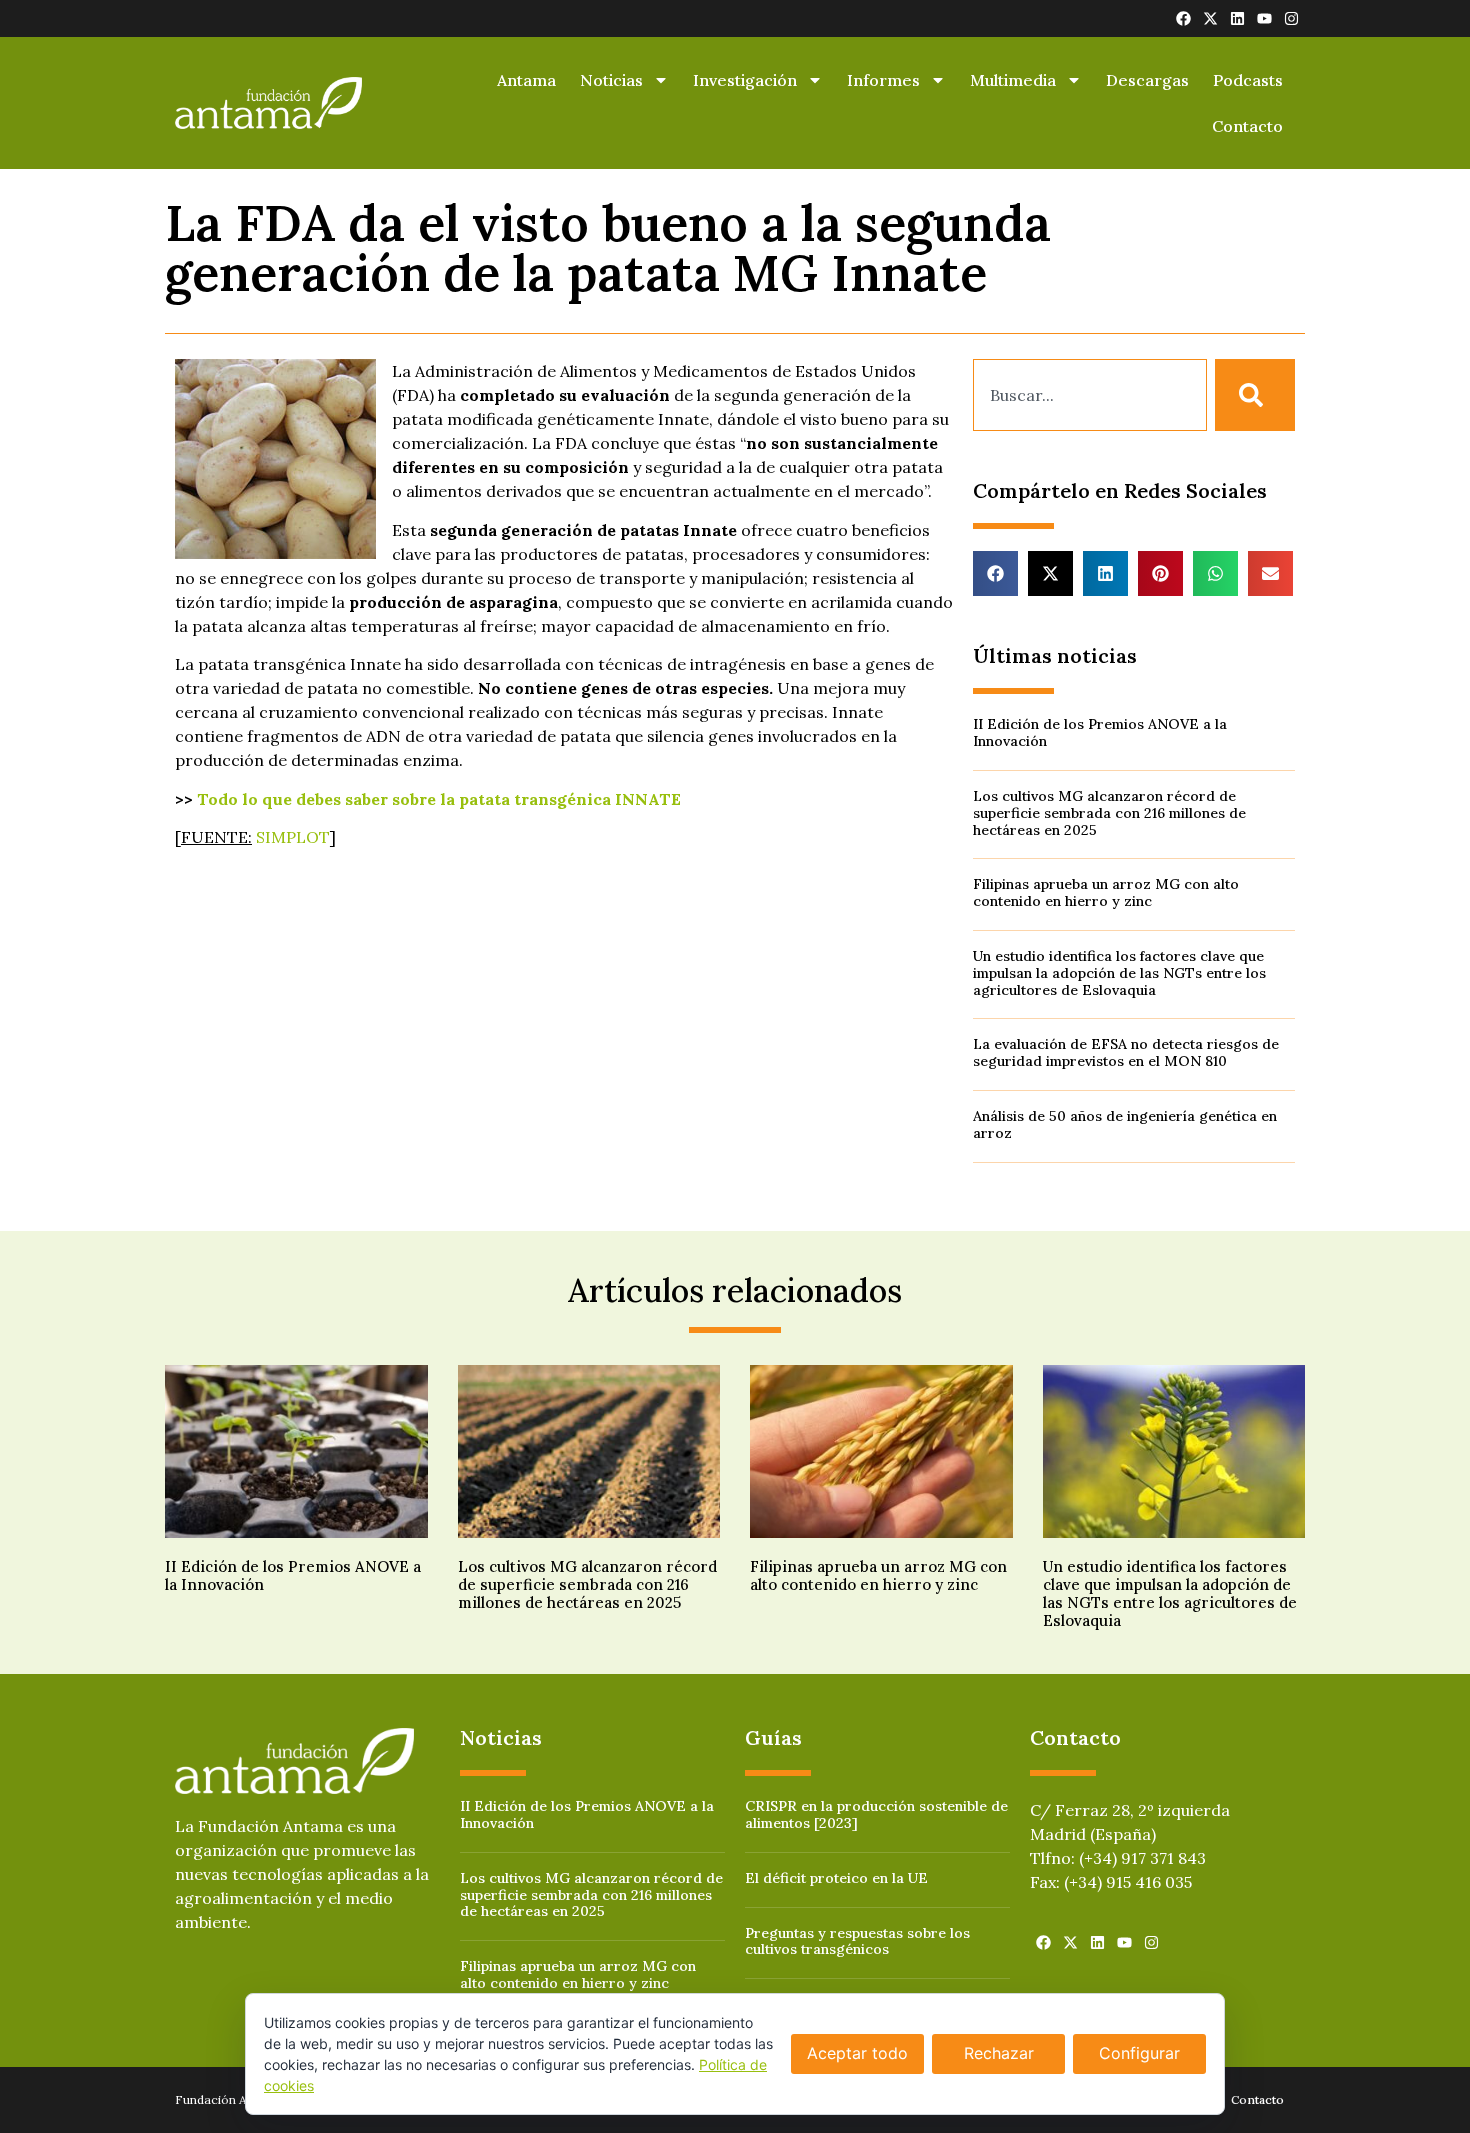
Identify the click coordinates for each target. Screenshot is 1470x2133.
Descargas (1147, 80)
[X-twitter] (1210, 18)
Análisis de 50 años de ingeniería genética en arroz (1125, 1124)
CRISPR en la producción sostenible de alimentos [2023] (876, 1814)
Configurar (1139, 2053)
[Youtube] (1264, 18)
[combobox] (1090, 395)
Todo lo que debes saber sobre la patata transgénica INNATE (439, 799)
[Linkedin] (1237, 18)
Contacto (1247, 126)
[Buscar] (1255, 395)
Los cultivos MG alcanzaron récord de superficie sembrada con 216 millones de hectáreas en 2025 (1109, 813)
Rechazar (999, 2053)
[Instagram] (1291, 18)
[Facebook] (1183, 18)
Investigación (745, 80)
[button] (995, 573)
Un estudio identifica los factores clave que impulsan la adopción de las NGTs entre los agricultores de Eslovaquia (1119, 973)
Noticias (611, 80)
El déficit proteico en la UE (836, 1878)
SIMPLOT (293, 837)
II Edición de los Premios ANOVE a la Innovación (1100, 732)
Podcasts (1248, 80)
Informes (883, 80)
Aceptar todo (857, 2053)
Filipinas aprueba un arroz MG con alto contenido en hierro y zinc (1106, 892)
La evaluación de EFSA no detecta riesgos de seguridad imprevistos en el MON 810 (1126, 1052)
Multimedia (1013, 80)
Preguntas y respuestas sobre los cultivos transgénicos (857, 1941)
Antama (526, 80)
